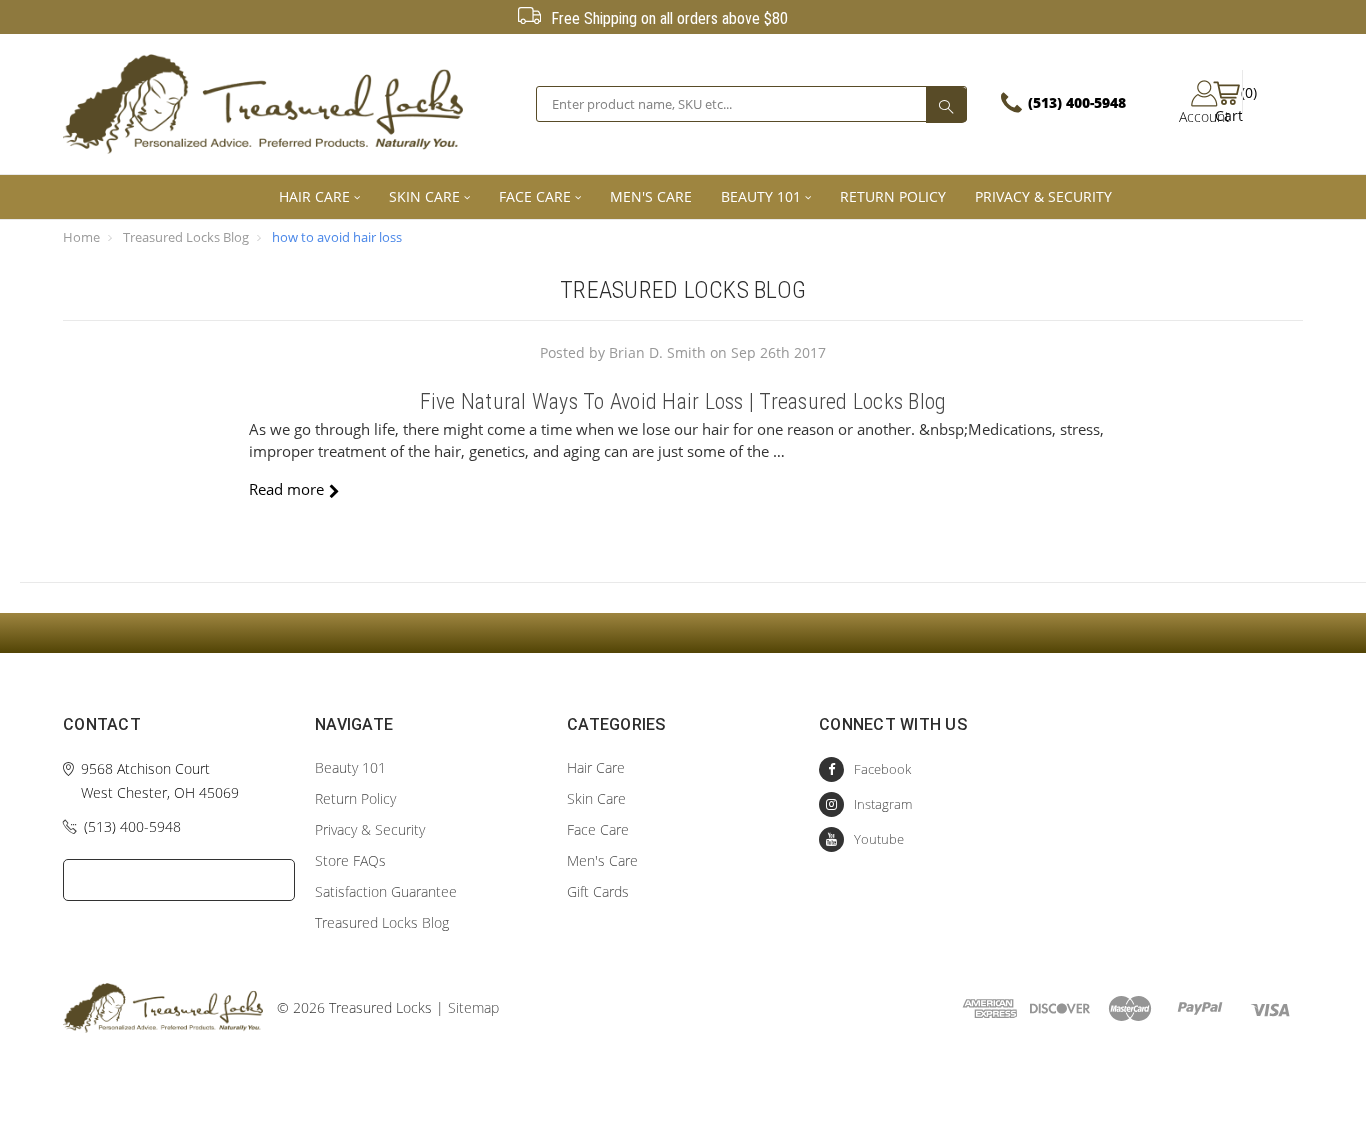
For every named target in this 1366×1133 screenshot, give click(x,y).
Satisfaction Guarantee (386, 891)
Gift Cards (598, 891)
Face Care (535, 196)
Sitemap (473, 1007)
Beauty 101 (761, 196)
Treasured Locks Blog (186, 237)
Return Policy (893, 196)
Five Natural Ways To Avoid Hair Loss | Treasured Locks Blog (683, 401)
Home (81, 237)
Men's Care (651, 196)
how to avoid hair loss (337, 237)
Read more (286, 489)
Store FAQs (350, 860)
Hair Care (314, 196)
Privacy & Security (1043, 196)
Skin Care (424, 196)
